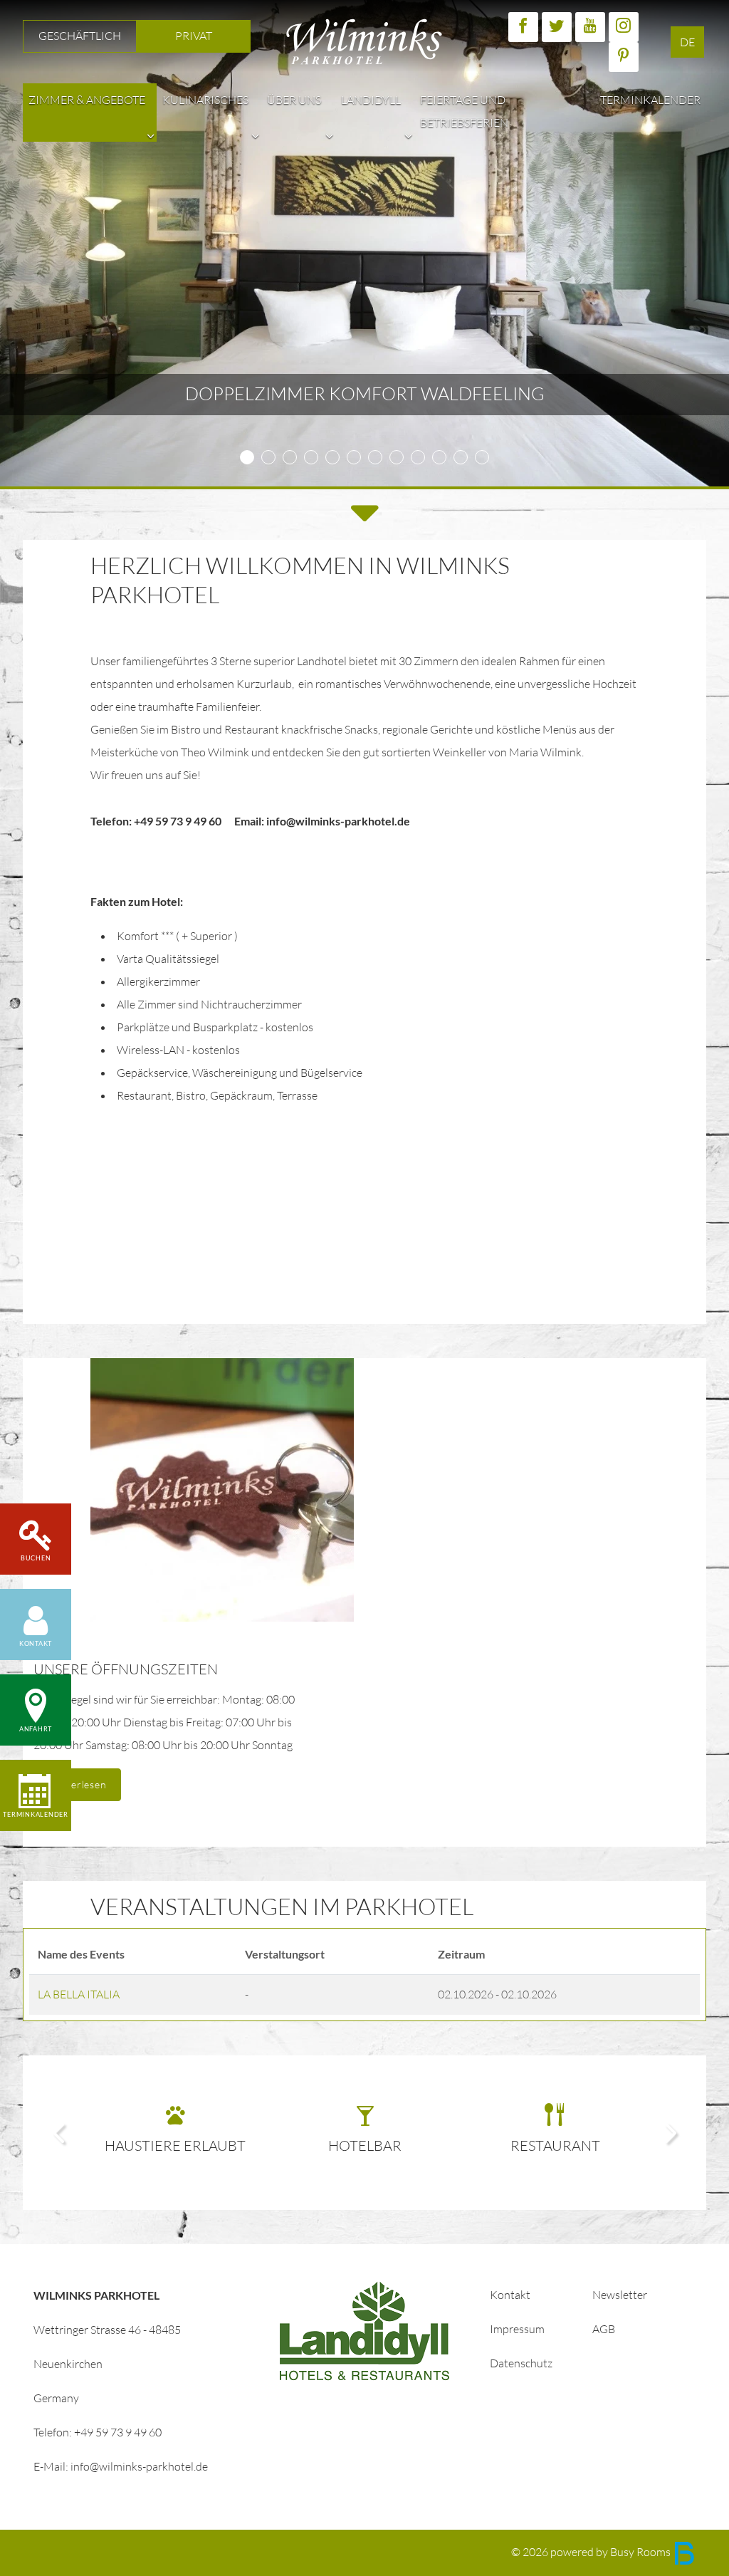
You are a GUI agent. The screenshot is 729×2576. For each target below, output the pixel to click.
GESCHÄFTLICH (80, 36)
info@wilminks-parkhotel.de (139, 2467)
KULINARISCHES (205, 100)
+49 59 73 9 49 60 (118, 2432)
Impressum (517, 2329)
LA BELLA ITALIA (79, 1994)
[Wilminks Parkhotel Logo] (364, 40)
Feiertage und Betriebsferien (464, 111)
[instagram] (624, 27)
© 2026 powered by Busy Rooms (592, 2552)
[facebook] (523, 27)
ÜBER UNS (294, 100)
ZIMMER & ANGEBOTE (87, 100)
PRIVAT (194, 36)
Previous (58, 2133)
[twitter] (557, 27)
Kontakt (510, 2295)
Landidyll (371, 100)
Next (671, 2133)
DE (687, 42)
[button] (151, 136)
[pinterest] (624, 57)
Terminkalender (650, 100)
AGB (604, 2329)
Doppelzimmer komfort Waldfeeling (365, 394)
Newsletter (620, 2295)
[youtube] (590, 27)
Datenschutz (521, 2363)
